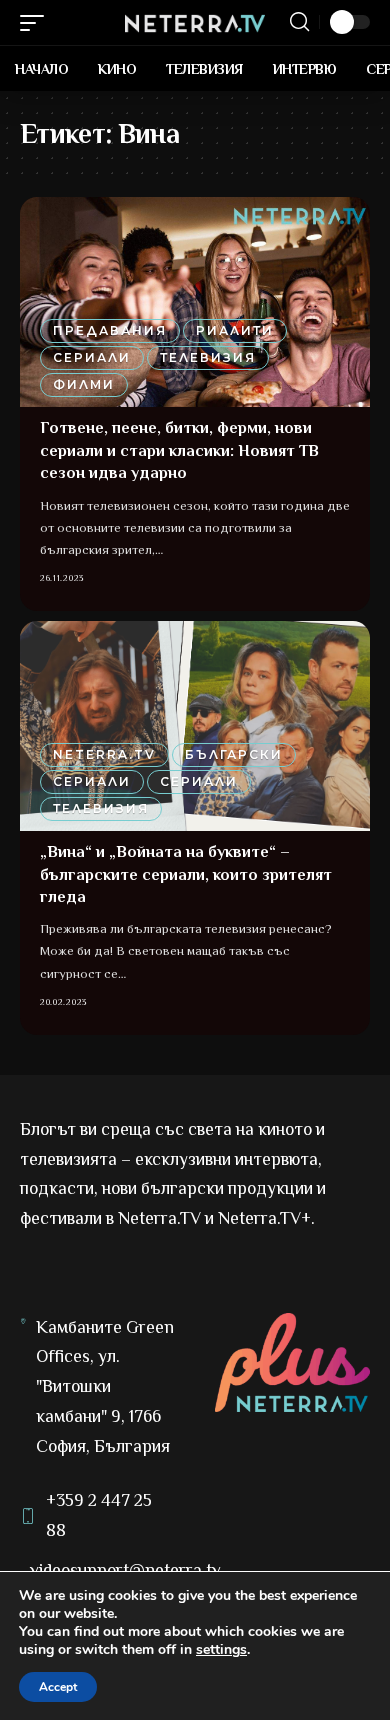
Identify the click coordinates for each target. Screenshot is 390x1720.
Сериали (92, 357)
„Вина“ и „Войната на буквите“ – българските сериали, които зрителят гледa (186, 874)
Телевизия (208, 357)
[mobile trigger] (37, 23)
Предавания (110, 330)
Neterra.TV (104, 754)
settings (221, 1650)
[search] (299, 22)
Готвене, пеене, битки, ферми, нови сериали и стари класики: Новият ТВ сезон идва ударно (179, 450)
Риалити (235, 330)
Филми (84, 384)
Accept (58, 1687)
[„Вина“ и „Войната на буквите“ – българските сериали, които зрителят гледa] (195, 726)
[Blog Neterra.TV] (195, 22)
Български (234, 754)
